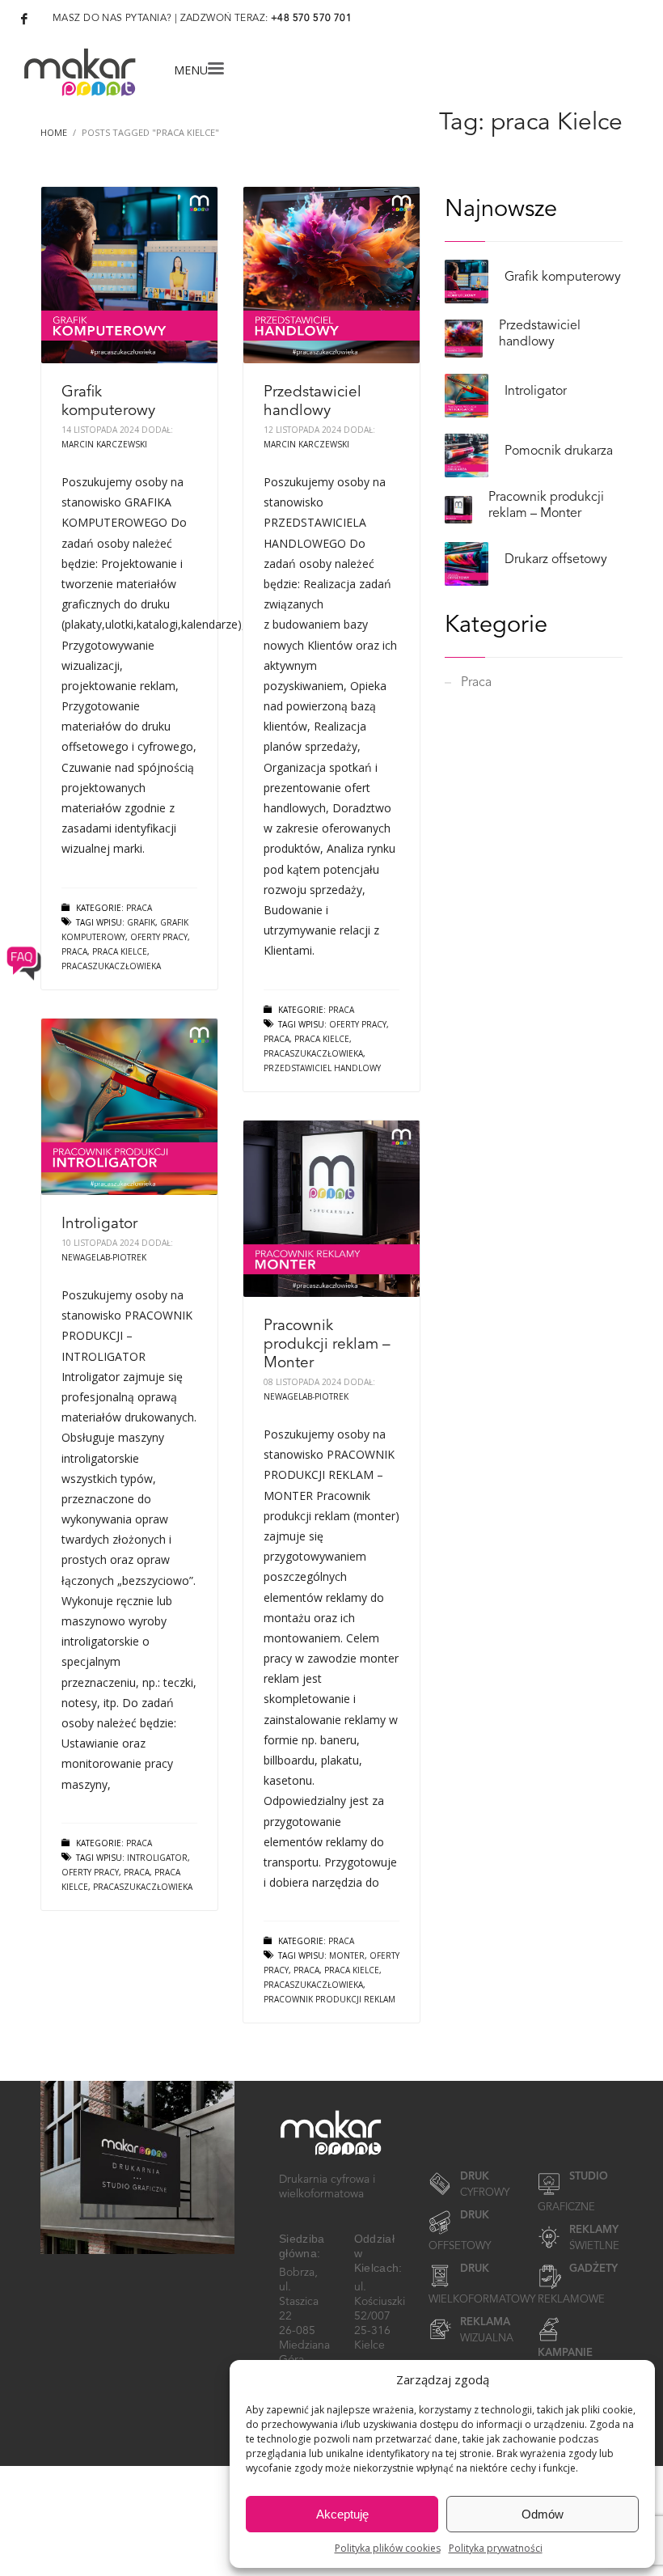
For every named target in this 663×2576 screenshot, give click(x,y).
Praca (139, 908)
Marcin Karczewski (104, 444)
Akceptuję (342, 2514)
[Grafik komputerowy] (129, 275)
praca (277, 1039)
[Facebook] (24, 19)
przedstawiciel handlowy (322, 1068)
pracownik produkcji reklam (329, 1999)
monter (347, 1955)
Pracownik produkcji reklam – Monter (327, 1345)
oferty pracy (358, 1024)
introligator (157, 1858)
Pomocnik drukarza (559, 451)
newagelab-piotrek (104, 1257)
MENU (191, 69)
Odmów (543, 2514)
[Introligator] (129, 1107)
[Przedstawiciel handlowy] (331, 275)
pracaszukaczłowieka (313, 1053)
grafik (141, 922)
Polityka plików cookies (388, 2548)
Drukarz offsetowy (556, 560)
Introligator (99, 1224)
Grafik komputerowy (563, 278)
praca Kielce (322, 1039)
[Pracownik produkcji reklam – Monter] (331, 1209)
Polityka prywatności (496, 2548)
